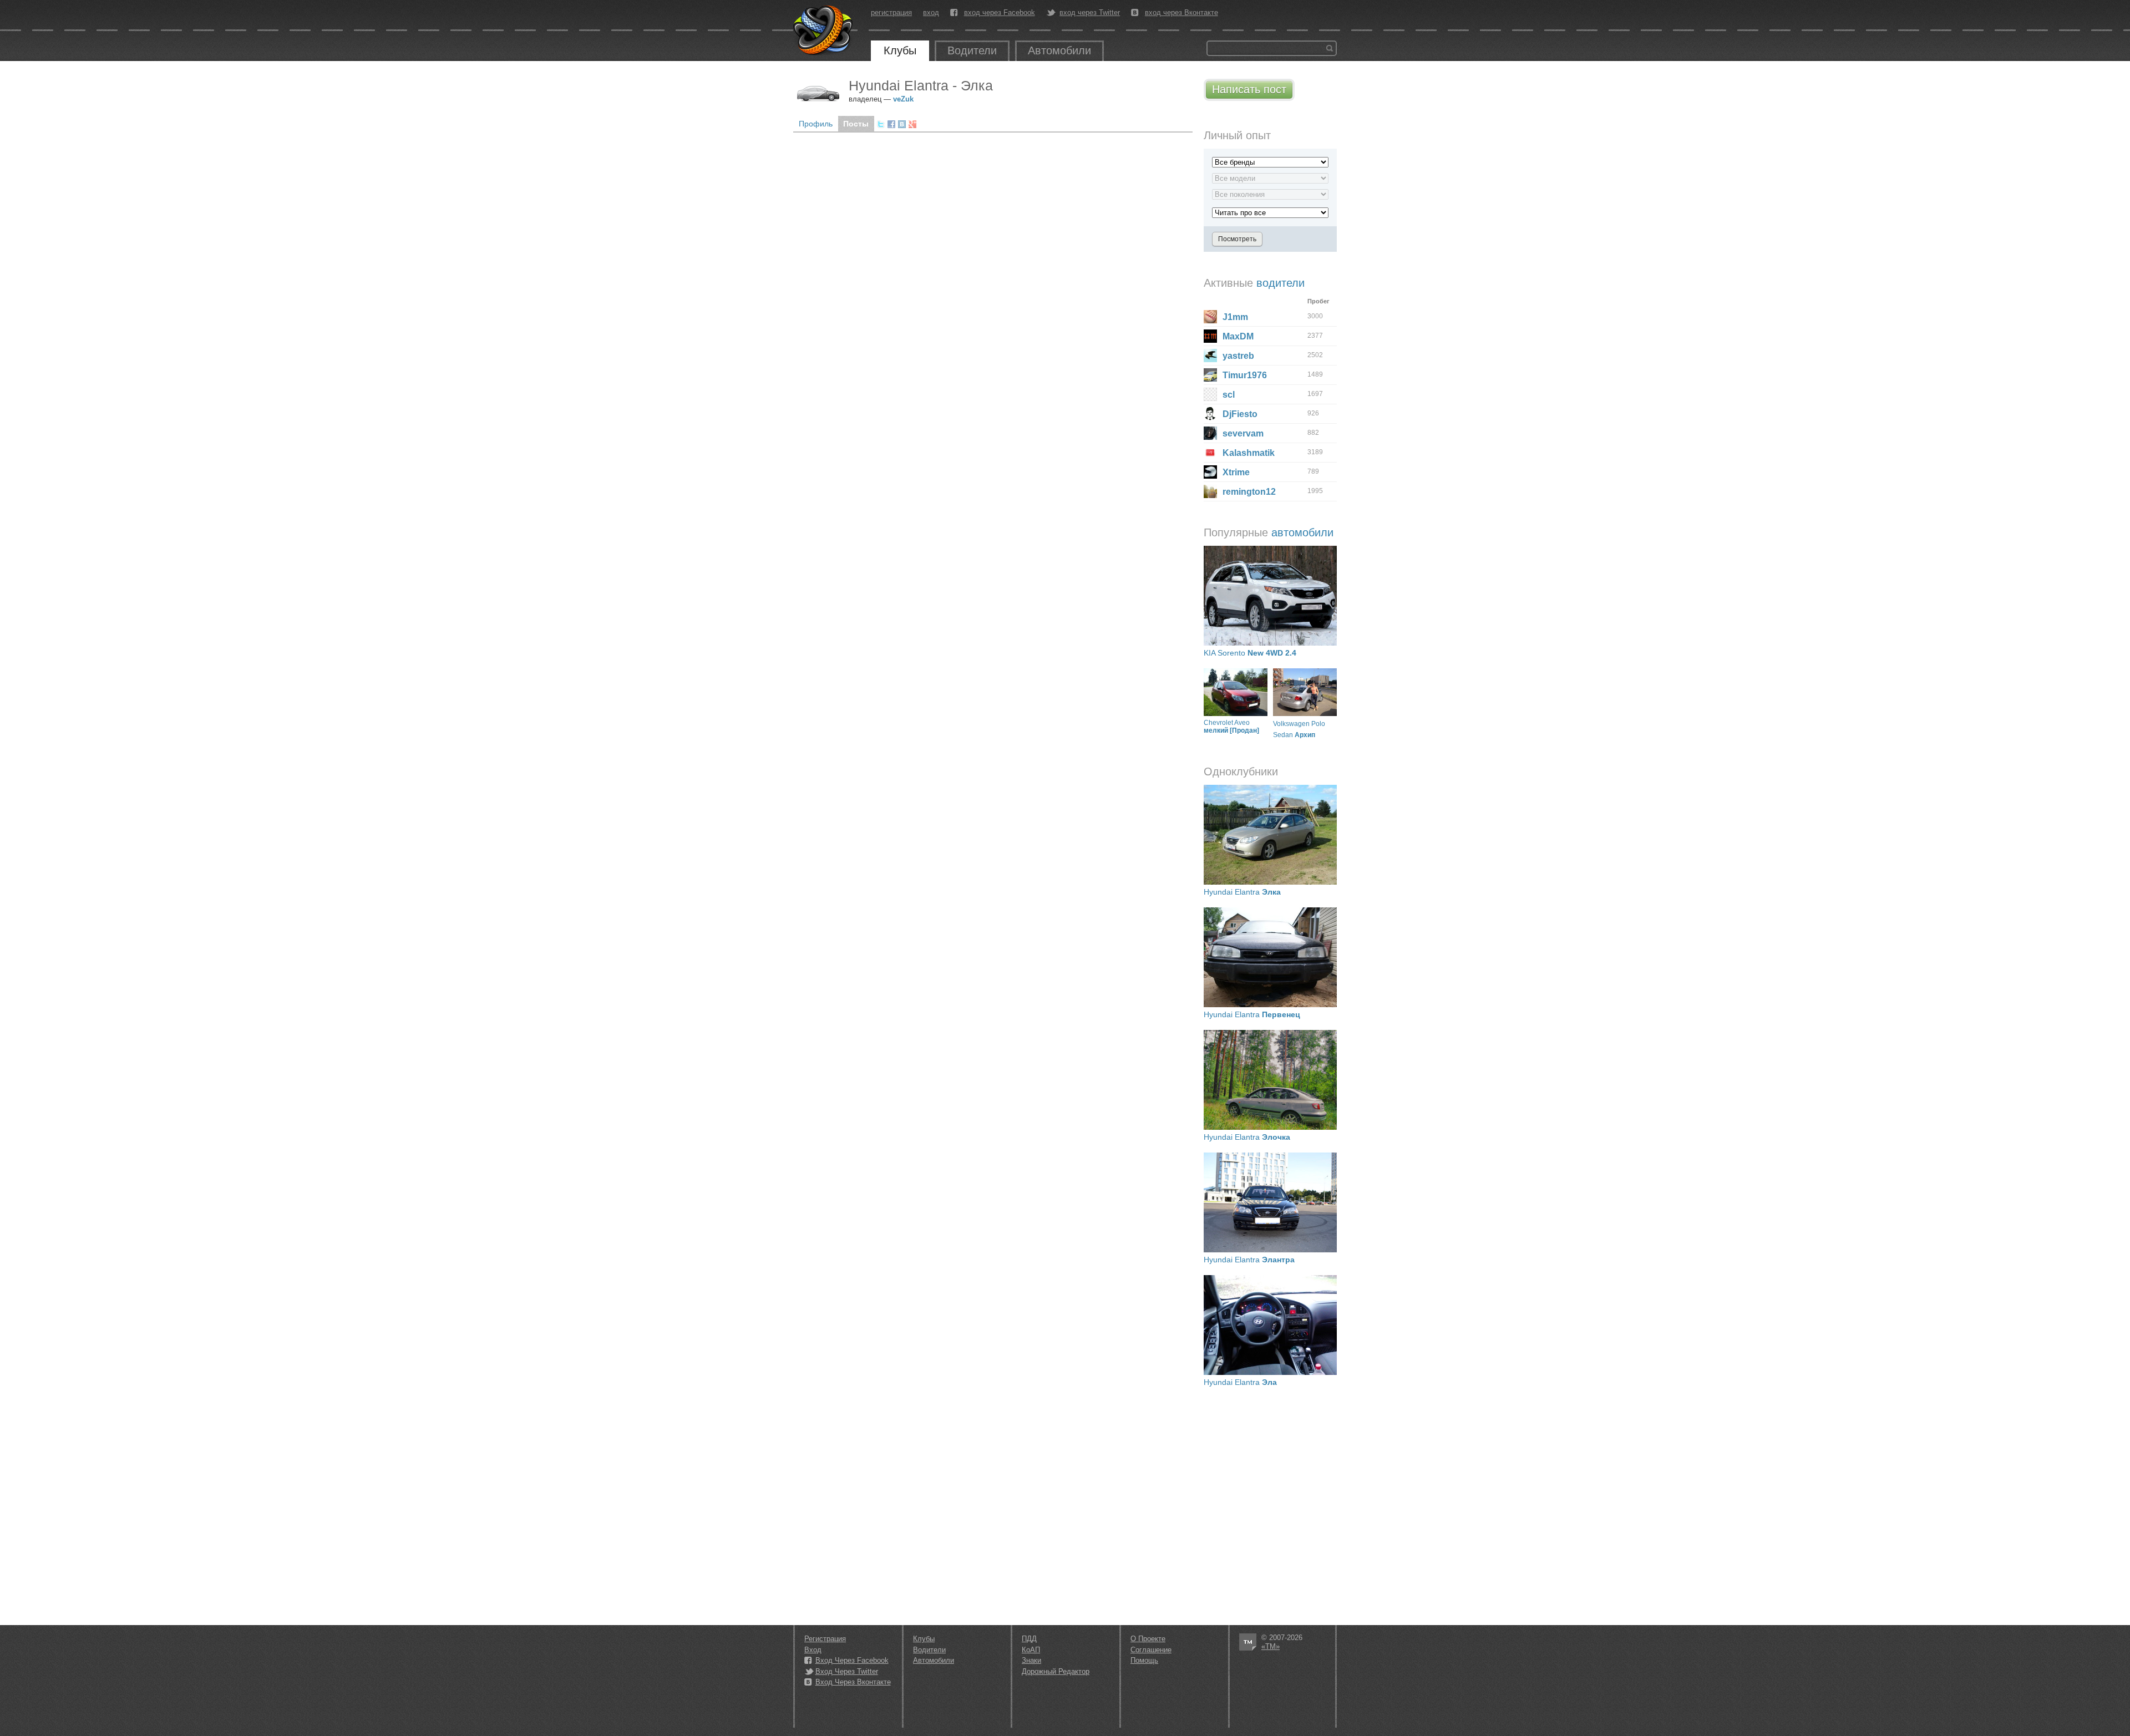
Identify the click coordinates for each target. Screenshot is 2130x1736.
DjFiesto (1240, 414)
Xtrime (1236, 472)
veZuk (903, 99)
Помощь (1144, 1660)
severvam (1243, 433)
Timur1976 (1245, 375)
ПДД (1029, 1639)
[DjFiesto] (1210, 414)
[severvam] (1210, 433)
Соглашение (1151, 1650)
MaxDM (1238, 336)
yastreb (1238, 356)
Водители (972, 50)
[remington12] (1210, 491)
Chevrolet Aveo (1231, 727)
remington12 (1249, 492)
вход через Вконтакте (1181, 13)
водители (1280, 283)
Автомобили (1059, 50)
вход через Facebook (1000, 13)
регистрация (891, 12)
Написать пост (1249, 89)
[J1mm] (1210, 317)
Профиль (816, 124)
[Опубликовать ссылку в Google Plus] (912, 124)
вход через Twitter (1090, 13)
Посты (856, 124)
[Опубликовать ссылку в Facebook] (891, 124)
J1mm (1235, 317)
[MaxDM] (1210, 336)
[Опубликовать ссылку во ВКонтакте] (902, 124)
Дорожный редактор (1056, 1671)
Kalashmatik (1249, 453)
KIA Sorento (1250, 653)
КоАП (1031, 1650)
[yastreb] (1210, 356)
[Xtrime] (1210, 472)
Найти (1330, 48)
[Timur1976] (1210, 375)
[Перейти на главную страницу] (824, 31)
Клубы (900, 50)
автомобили (1302, 532)
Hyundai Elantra (1242, 892)
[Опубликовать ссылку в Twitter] (881, 124)
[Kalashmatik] (1210, 453)
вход (931, 12)
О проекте (1148, 1639)
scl (1229, 395)
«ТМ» (1271, 1646)
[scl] (1210, 394)
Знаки (1031, 1660)
